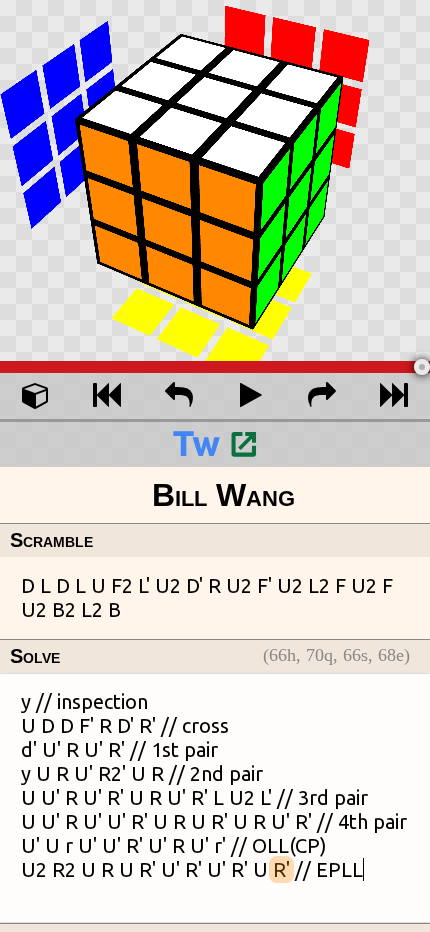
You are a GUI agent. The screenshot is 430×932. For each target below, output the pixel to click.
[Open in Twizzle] (215, 442)
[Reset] (108, 396)
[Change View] (36, 396)
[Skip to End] (394, 396)
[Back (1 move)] (179, 396)
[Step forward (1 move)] (323, 396)
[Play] (251, 396)
